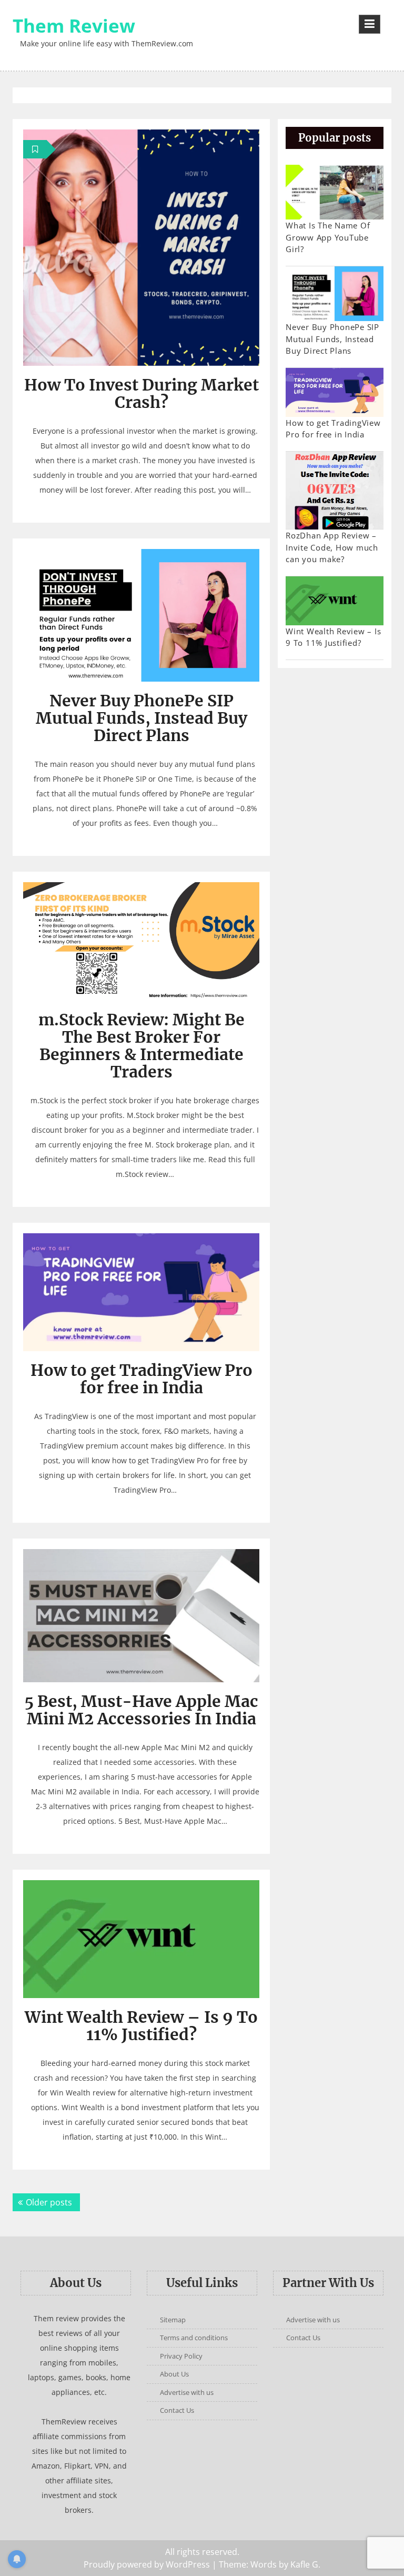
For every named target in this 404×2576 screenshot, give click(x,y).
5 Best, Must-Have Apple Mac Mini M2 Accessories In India (141, 1710)
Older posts (49, 2202)
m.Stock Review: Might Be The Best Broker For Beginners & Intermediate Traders (142, 1046)
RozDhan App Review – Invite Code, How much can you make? (332, 547)
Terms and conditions (194, 2338)
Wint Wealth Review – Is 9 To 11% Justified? (141, 2026)
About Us (174, 2374)
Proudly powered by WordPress (147, 2564)
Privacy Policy (181, 2356)
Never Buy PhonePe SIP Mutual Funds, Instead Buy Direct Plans (142, 718)
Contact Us (177, 2410)
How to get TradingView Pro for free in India (142, 1379)
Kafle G (304, 2564)
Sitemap (173, 2320)
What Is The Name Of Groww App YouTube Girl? (328, 237)
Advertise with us (187, 2392)
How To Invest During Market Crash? (142, 393)
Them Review (74, 26)
